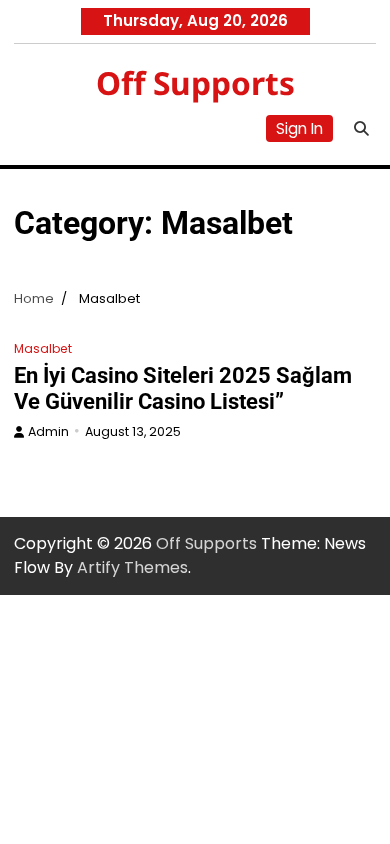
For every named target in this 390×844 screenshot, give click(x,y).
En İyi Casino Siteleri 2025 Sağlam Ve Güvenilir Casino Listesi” (183, 388)
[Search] (361, 128)
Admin (48, 431)
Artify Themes (132, 567)
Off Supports (195, 82)
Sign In (299, 128)
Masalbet (43, 348)
